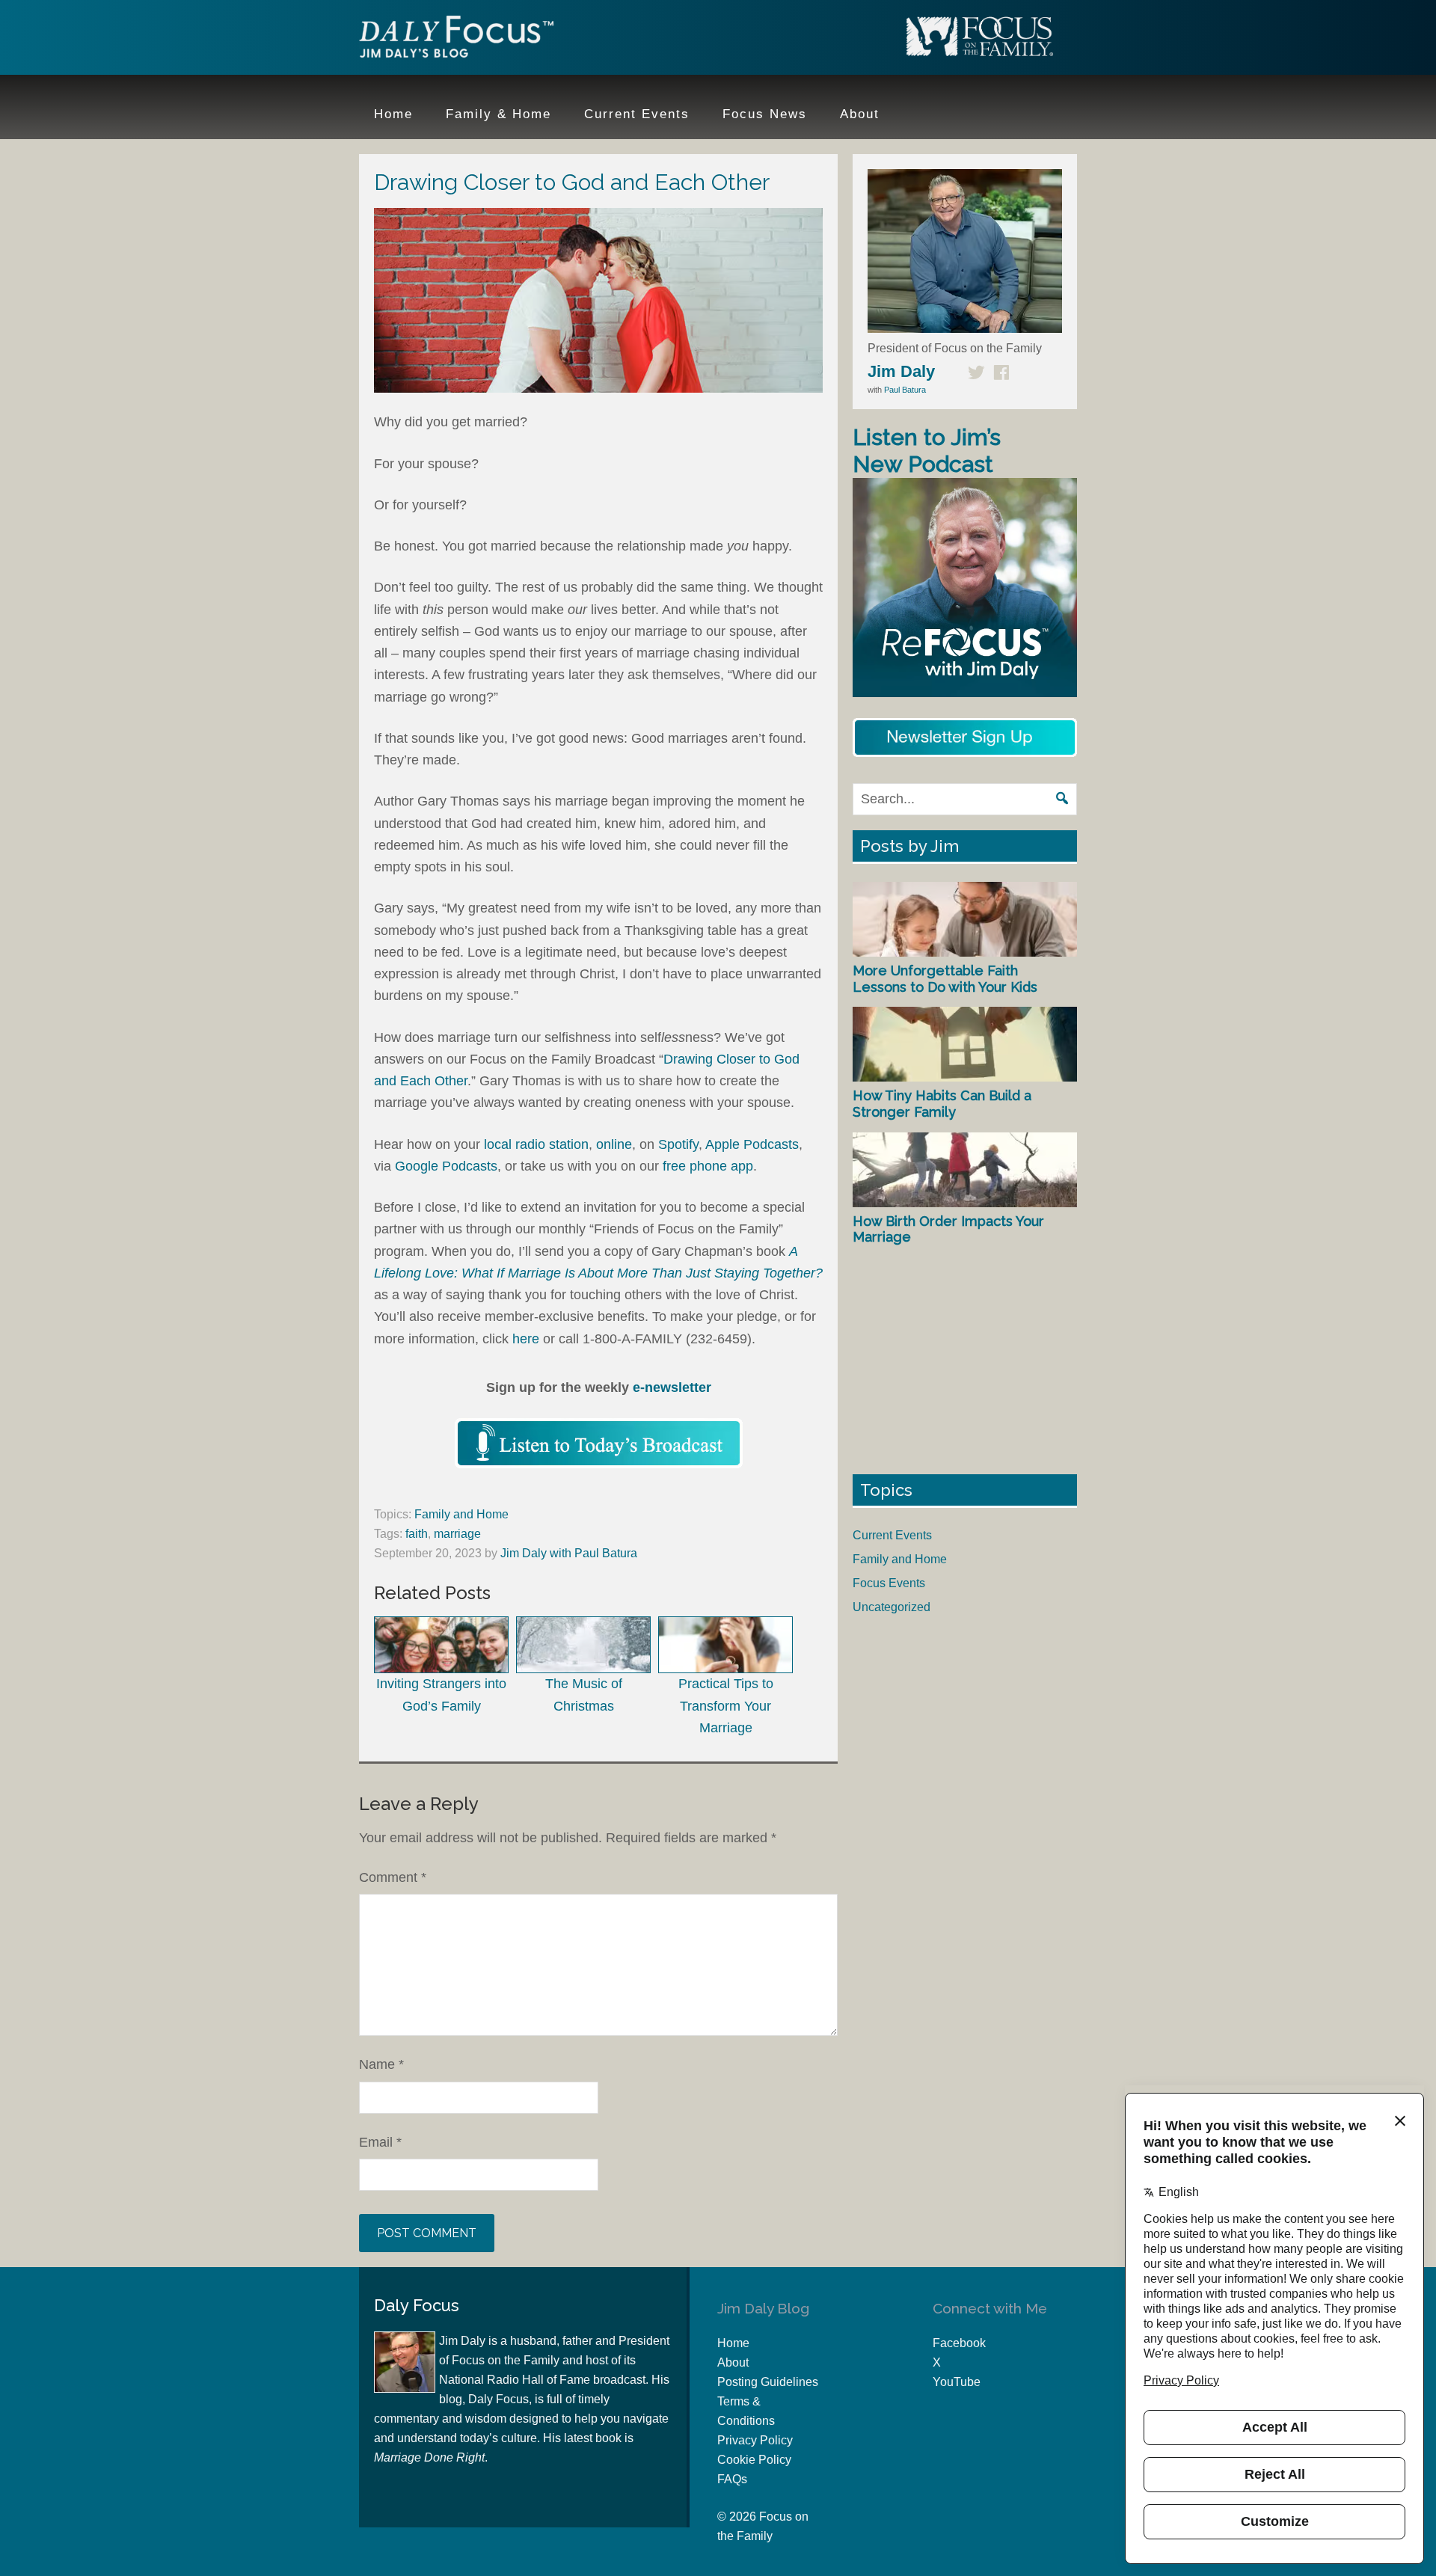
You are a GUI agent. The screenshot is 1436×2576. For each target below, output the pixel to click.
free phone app (708, 1166)
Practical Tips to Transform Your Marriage (726, 1706)
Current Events (892, 1535)
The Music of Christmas (584, 1695)
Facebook (959, 2343)
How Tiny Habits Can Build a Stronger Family (942, 1104)
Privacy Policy (755, 2440)
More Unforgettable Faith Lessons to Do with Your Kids (945, 979)
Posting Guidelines (768, 2382)
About (733, 2362)
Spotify (678, 1144)
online (614, 1144)
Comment (393, 1877)
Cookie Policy (754, 2460)
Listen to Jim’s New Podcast (927, 451)
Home (733, 2343)
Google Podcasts (446, 1166)
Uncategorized (892, 1607)
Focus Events (889, 1583)
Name (381, 2064)
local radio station (536, 1144)
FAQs (732, 2479)
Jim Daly (456, 40)
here (526, 1339)
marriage (457, 1534)
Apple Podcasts (752, 1144)
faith (417, 1534)
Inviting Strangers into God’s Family (441, 1695)
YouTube (957, 2382)
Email (380, 2142)
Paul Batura (905, 390)
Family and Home (461, 1514)
